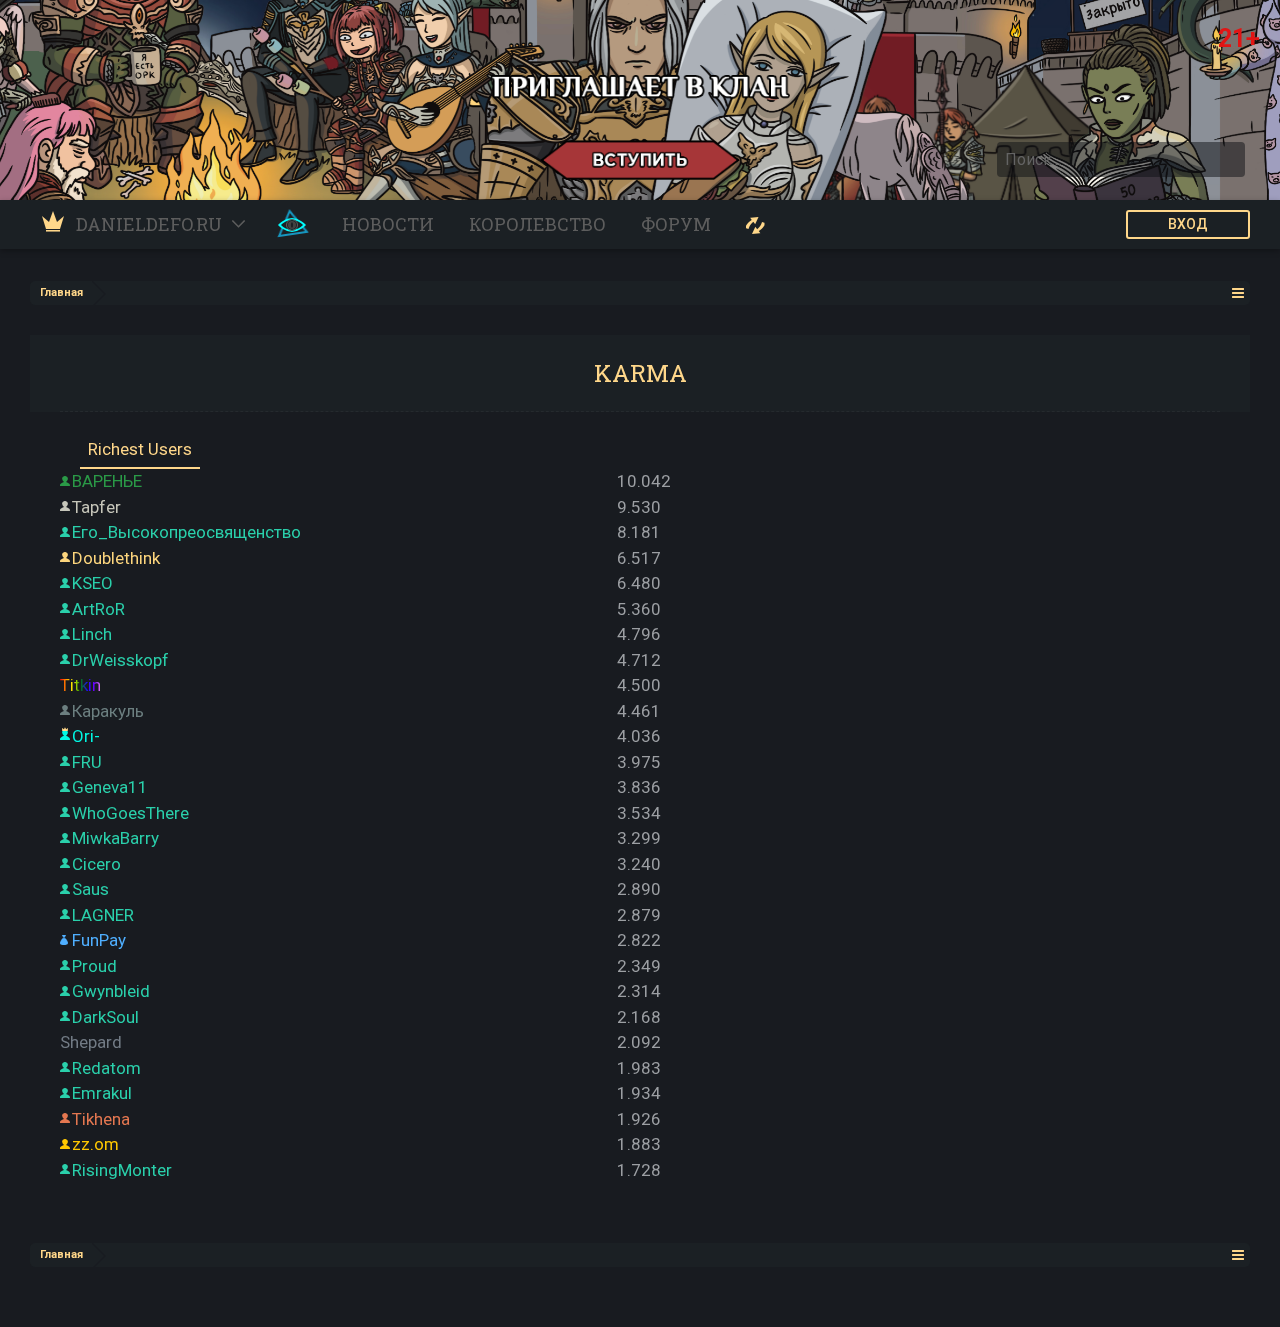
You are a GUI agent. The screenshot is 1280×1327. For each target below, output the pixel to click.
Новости (388, 224)
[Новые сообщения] (755, 224)
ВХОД (1188, 224)
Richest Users (140, 449)
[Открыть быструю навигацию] (1238, 292)
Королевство (537, 224)
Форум (676, 224)
